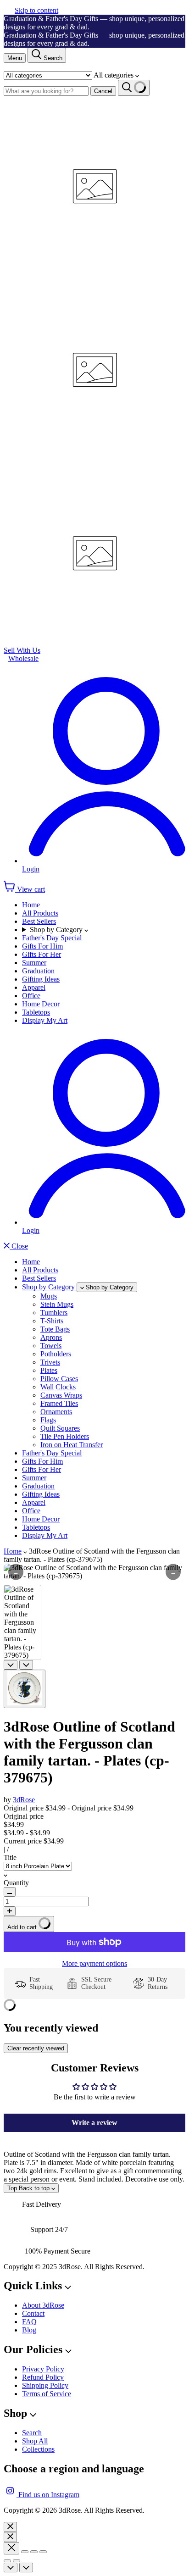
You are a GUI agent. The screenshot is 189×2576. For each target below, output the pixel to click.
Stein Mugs (57, 1304)
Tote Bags (55, 1329)
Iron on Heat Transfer (72, 1445)
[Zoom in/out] (43, 2552)
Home (31, 905)
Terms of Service (47, 2394)
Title (10, 1857)
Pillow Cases (59, 1379)
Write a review (94, 2123)
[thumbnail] (25, 1689)
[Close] (10, 2527)
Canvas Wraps (61, 1395)
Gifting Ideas (41, 979)
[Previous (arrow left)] (7, 2561)
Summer (34, 963)
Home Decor (41, 1004)
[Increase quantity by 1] (10, 1911)
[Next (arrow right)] (17, 2561)
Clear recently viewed (36, 2048)
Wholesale (23, 658)
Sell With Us (22, 650)
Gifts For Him (42, 946)
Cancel (103, 91)
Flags (48, 1420)
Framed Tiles (59, 1403)
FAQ (29, 2322)
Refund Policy (43, 2377)
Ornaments (56, 1412)
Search (32, 2433)
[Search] (134, 88)
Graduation (38, 971)
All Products (40, 913)
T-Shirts (52, 1321)
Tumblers (54, 1313)
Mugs (49, 1296)
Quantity (16, 1883)
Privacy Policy (43, 2369)
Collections (38, 2449)
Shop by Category (57, 930)
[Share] (25, 2552)
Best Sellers (39, 921)
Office (31, 996)
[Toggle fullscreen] (34, 2552)
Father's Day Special (52, 938)
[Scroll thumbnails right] (26, 1665)
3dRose (24, 1800)
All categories (114, 75)
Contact (33, 2313)
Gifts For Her (42, 954)
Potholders (56, 1354)
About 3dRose (43, 2305)
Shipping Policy (45, 2385)
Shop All (35, 2441)
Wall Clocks (58, 1387)
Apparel (34, 987)
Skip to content (36, 10)
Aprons (51, 1337)
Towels (51, 1346)
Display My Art (45, 1020)
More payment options (94, 1963)
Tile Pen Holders (65, 1436)
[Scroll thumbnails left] (11, 1665)
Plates (49, 1370)
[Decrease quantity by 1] (10, 1892)
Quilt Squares (60, 1428)
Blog (29, 2330)
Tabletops (36, 1012)
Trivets (50, 1362)
